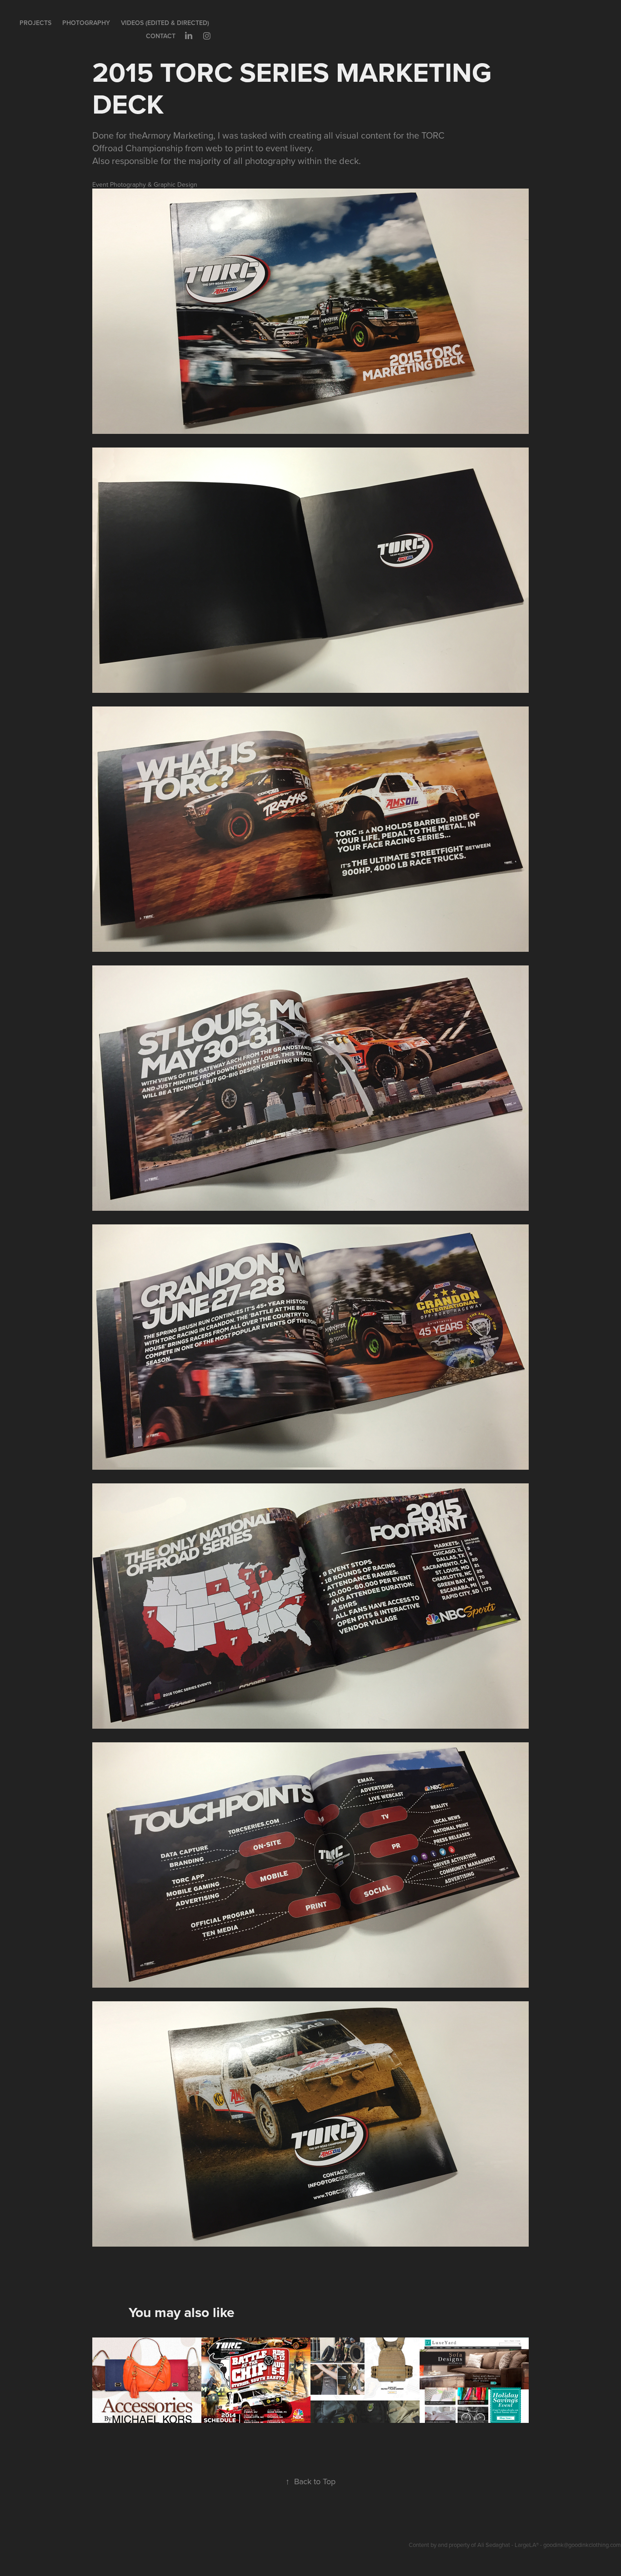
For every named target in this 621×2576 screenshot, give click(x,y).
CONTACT (161, 36)
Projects (35, 23)
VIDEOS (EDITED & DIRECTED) (165, 23)
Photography (86, 23)
